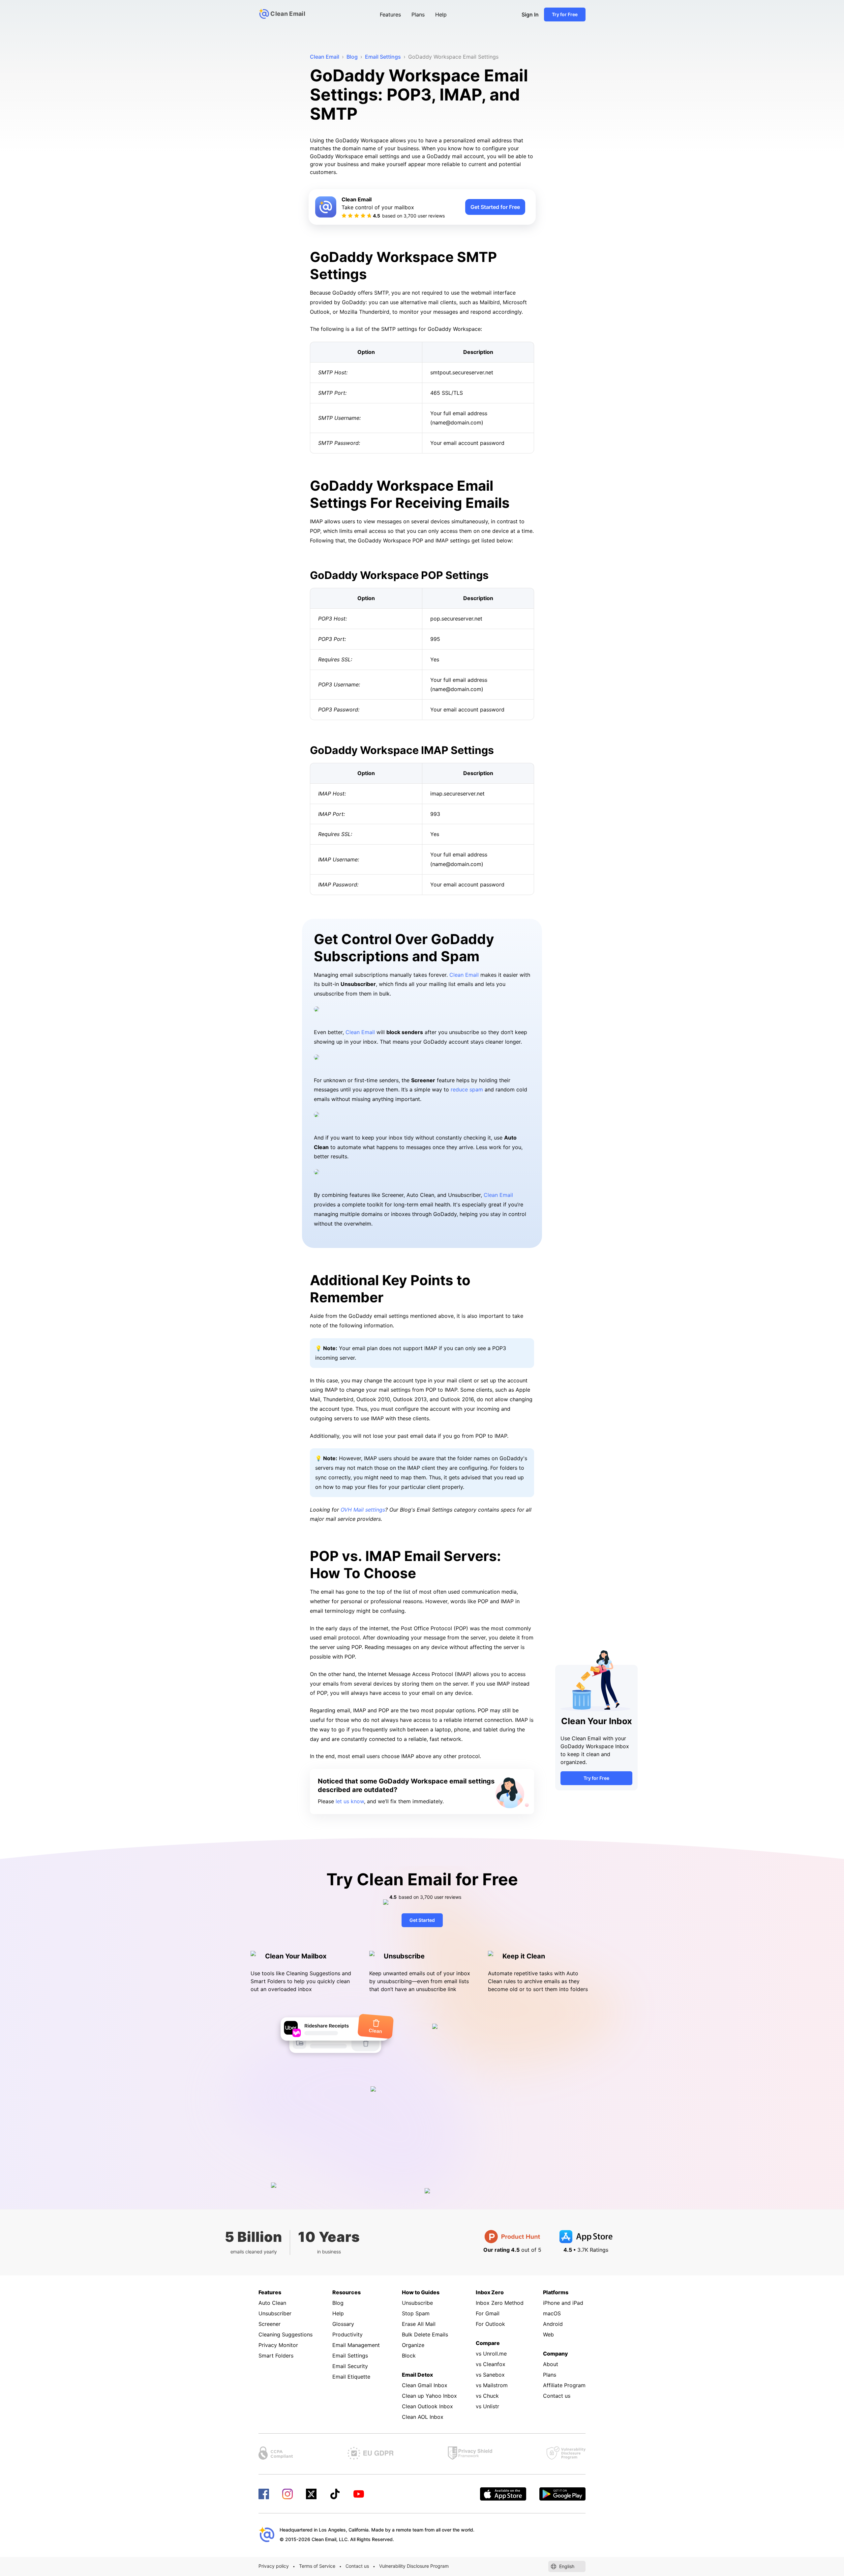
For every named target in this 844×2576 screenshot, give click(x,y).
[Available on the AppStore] (503, 2494)
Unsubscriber (275, 2313)
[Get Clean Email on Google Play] (562, 2494)
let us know (350, 1801)
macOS (552, 2313)
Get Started (422, 1920)
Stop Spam (416, 2313)
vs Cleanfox (491, 2364)
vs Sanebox (490, 2375)
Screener (270, 2324)
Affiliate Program (564, 2385)
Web (548, 2334)
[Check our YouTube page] (359, 2494)
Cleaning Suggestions (286, 2334)
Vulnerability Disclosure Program (414, 2566)
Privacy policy (274, 2566)
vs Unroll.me (491, 2354)
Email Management (356, 2345)
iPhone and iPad (563, 2303)
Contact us (557, 2396)
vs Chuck (487, 2396)
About (551, 2364)
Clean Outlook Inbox (427, 2406)
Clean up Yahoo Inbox (429, 2396)
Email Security (350, 2366)
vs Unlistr (487, 2406)
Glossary (343, 2324)
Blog (338, 2303)
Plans (418, 14)
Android (553, 2324)
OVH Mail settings (363, 1510)
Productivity (347, 2334)
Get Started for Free (495, 207)
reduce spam (467, 1089)
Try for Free (565, 14)
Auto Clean (272, 2303)
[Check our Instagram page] (287, 2494)
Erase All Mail (419, 2324)
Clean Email (464, 975)
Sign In (530, 14)
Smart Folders (276, 2356)
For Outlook (490, 2324)
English (567, 2566)
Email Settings (350, 2356)
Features (390, 14)
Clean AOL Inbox (423, 2417)
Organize (413, 2345)
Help (441, 14)
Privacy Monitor (278, 2345)
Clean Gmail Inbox (425, 2385)
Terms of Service (317, 2566)
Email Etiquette (351, 2377)
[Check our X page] (311, 2494)
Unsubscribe (417, 2303)
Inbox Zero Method (500, 2303)
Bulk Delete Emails (425, 2334)
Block (409, 2356)
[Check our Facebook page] (264, 2494)
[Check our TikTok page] (335, 2494)
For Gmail (488, 2313)
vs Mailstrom (492, 2385)
